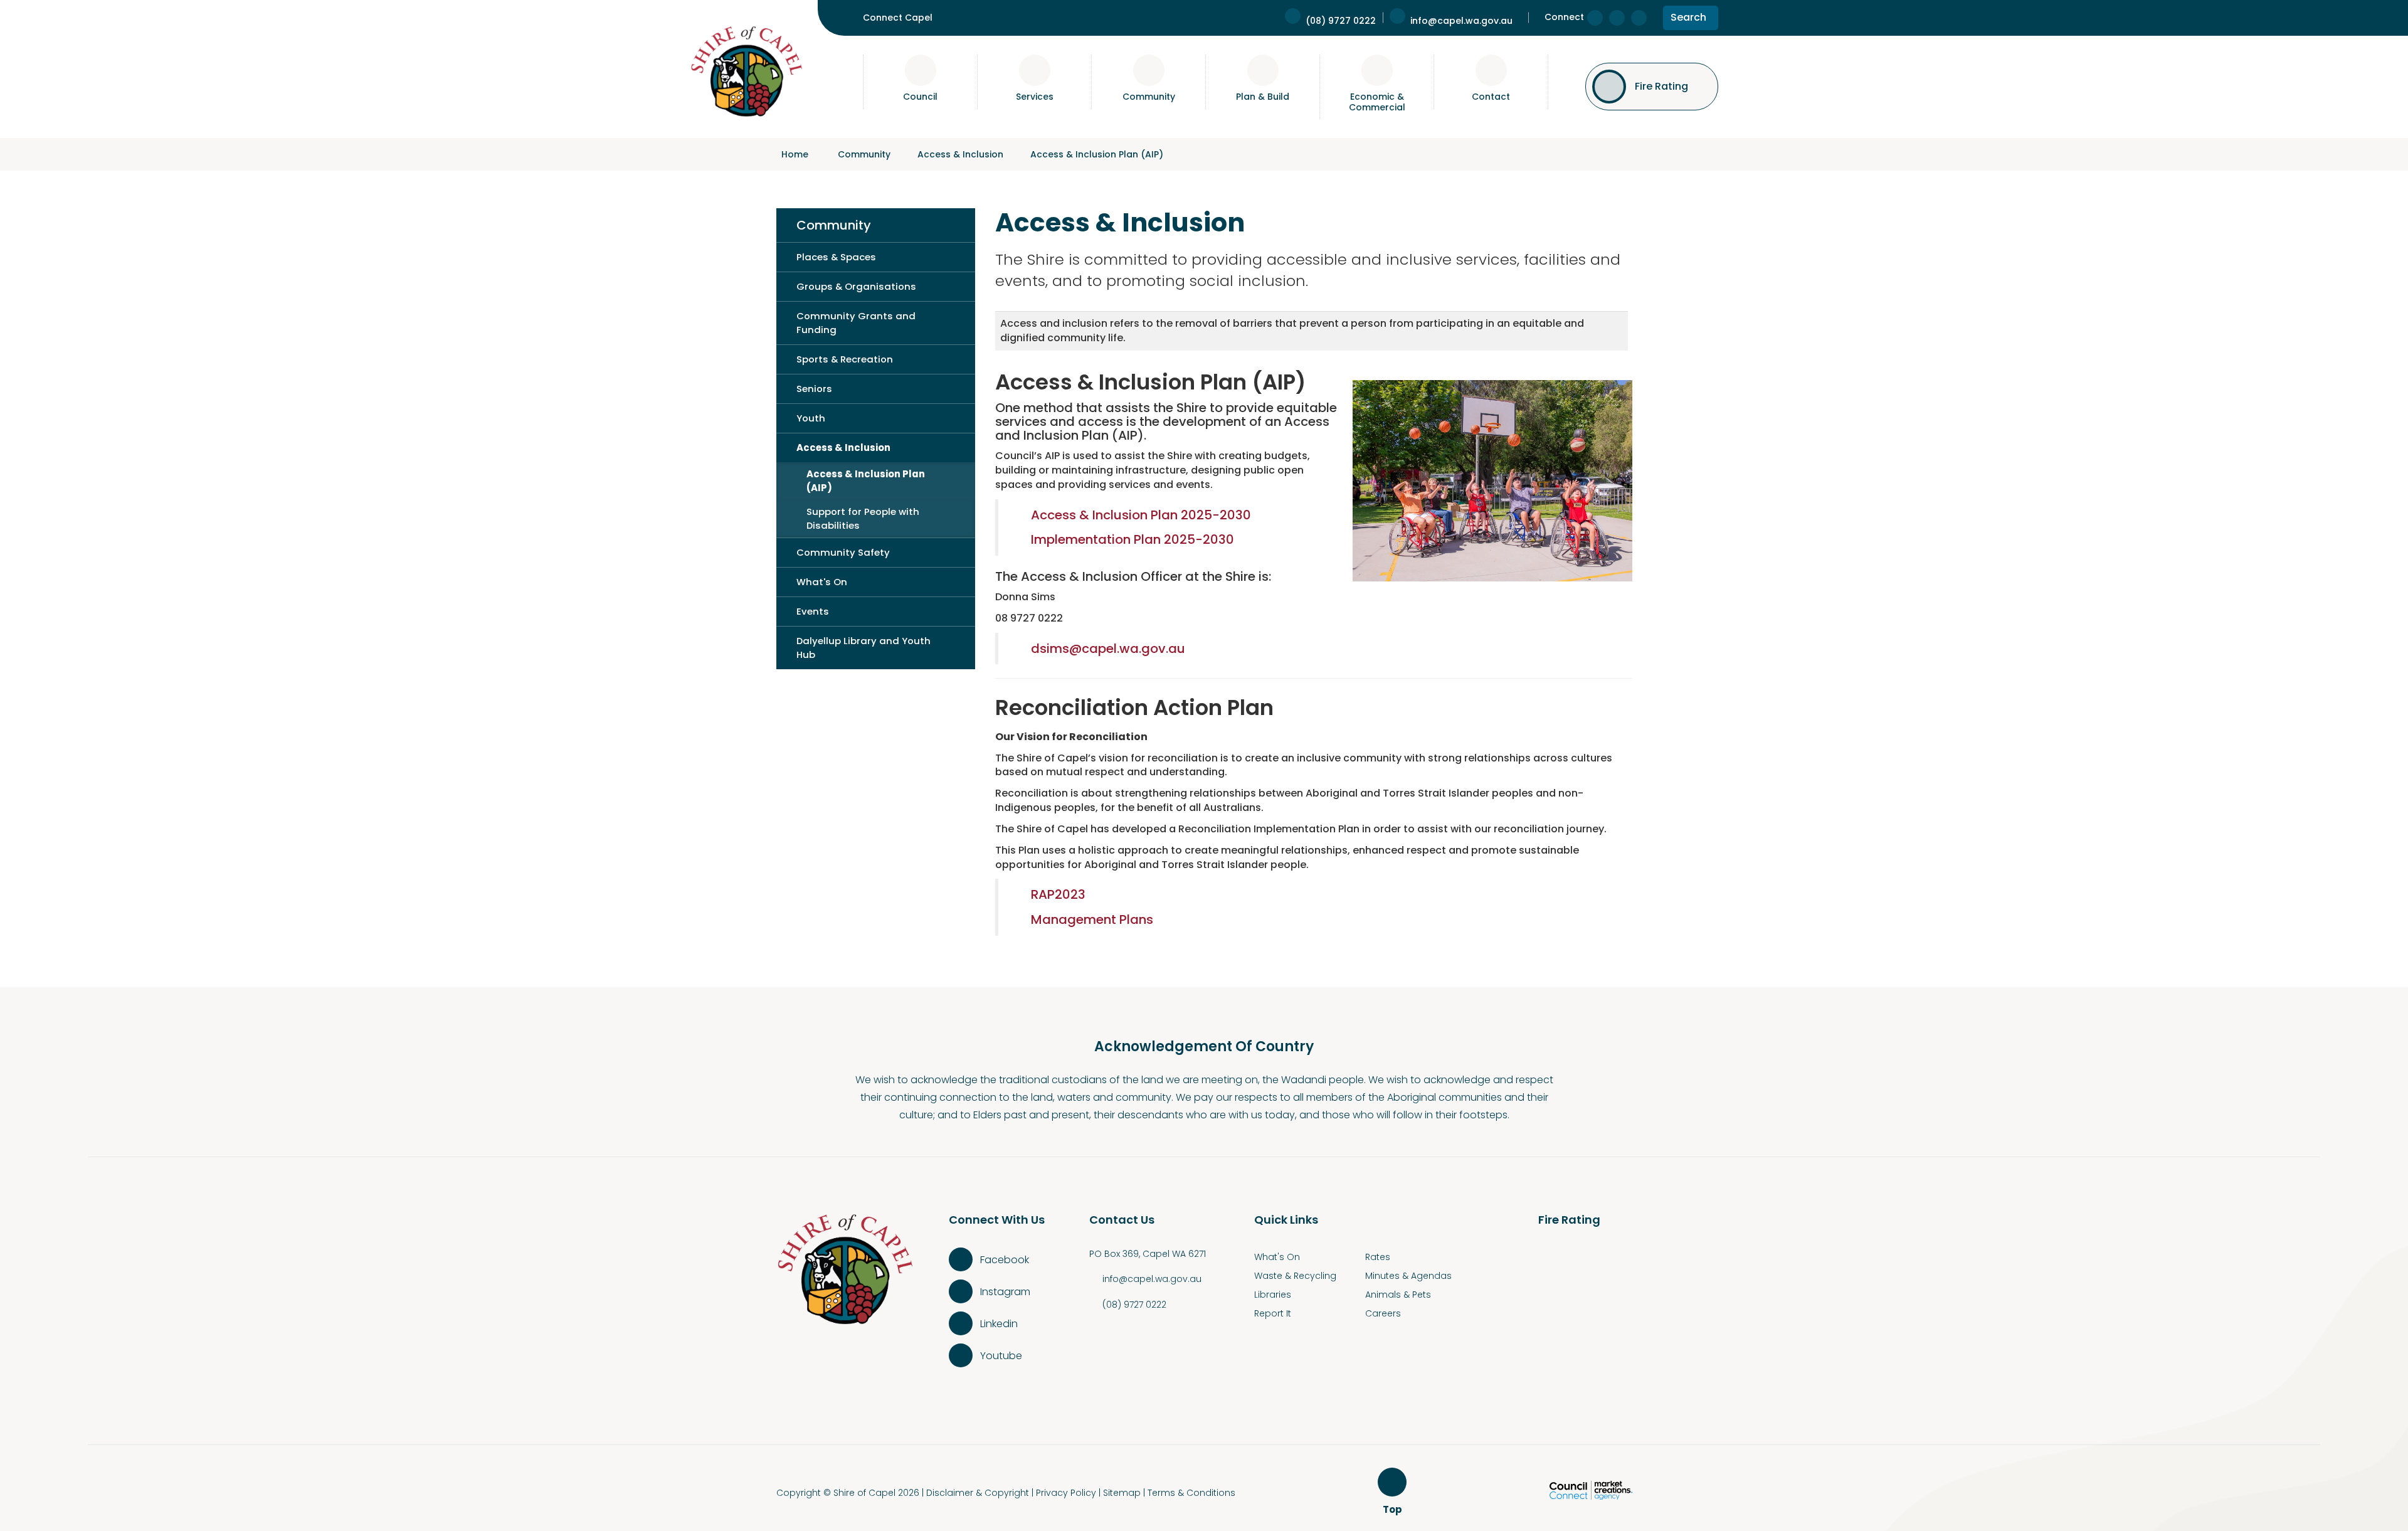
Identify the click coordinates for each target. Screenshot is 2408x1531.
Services (1035, 97)
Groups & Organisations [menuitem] (856, 286)
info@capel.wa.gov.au (1152, 1279)
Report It (1273, 1313)
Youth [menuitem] (811, 418)
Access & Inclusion (960, 154)
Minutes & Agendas (1408, 1276)
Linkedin (999, 1324)
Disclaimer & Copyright (978, 1493)
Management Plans (1092, 919)
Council (920, 97)
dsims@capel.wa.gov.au (1108, 649)
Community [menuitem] (834, 225)
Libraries (1273, 1295)
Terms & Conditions (1191, 1493)
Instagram (1005, 1292)
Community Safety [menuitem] (843, 552)
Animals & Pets (1398, 1295)
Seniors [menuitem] (814, 389)
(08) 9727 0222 (1134, 1305)
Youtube (1001, 1356)
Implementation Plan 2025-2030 (1133, 539)
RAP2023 (1058, 894)
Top (1394, 1510)
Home (795, 154)
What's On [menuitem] (822, 582)
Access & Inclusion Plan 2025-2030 (1141, 515)
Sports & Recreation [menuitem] (845, 359)
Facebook (1005, 1260)
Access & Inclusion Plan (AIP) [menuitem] (866, 481)
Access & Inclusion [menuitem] (843, 448)
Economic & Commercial (1377, 102)
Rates (1378, 1257)
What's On (1277, 1257)
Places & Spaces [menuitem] (836, 257)
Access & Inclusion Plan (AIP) (1097, 154)
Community (1149, 97)
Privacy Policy (1066, 1493)
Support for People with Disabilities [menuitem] (863, 518)
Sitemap (1122, 1493)
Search (1688, 20)
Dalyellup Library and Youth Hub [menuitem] (863, 648)
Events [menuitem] (813, 611)
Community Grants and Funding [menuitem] (856, 323)
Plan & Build (1263, 97)
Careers (1383, 1313)
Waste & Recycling (1295, 1276)
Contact (1491, 97)
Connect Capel (898, 18)
